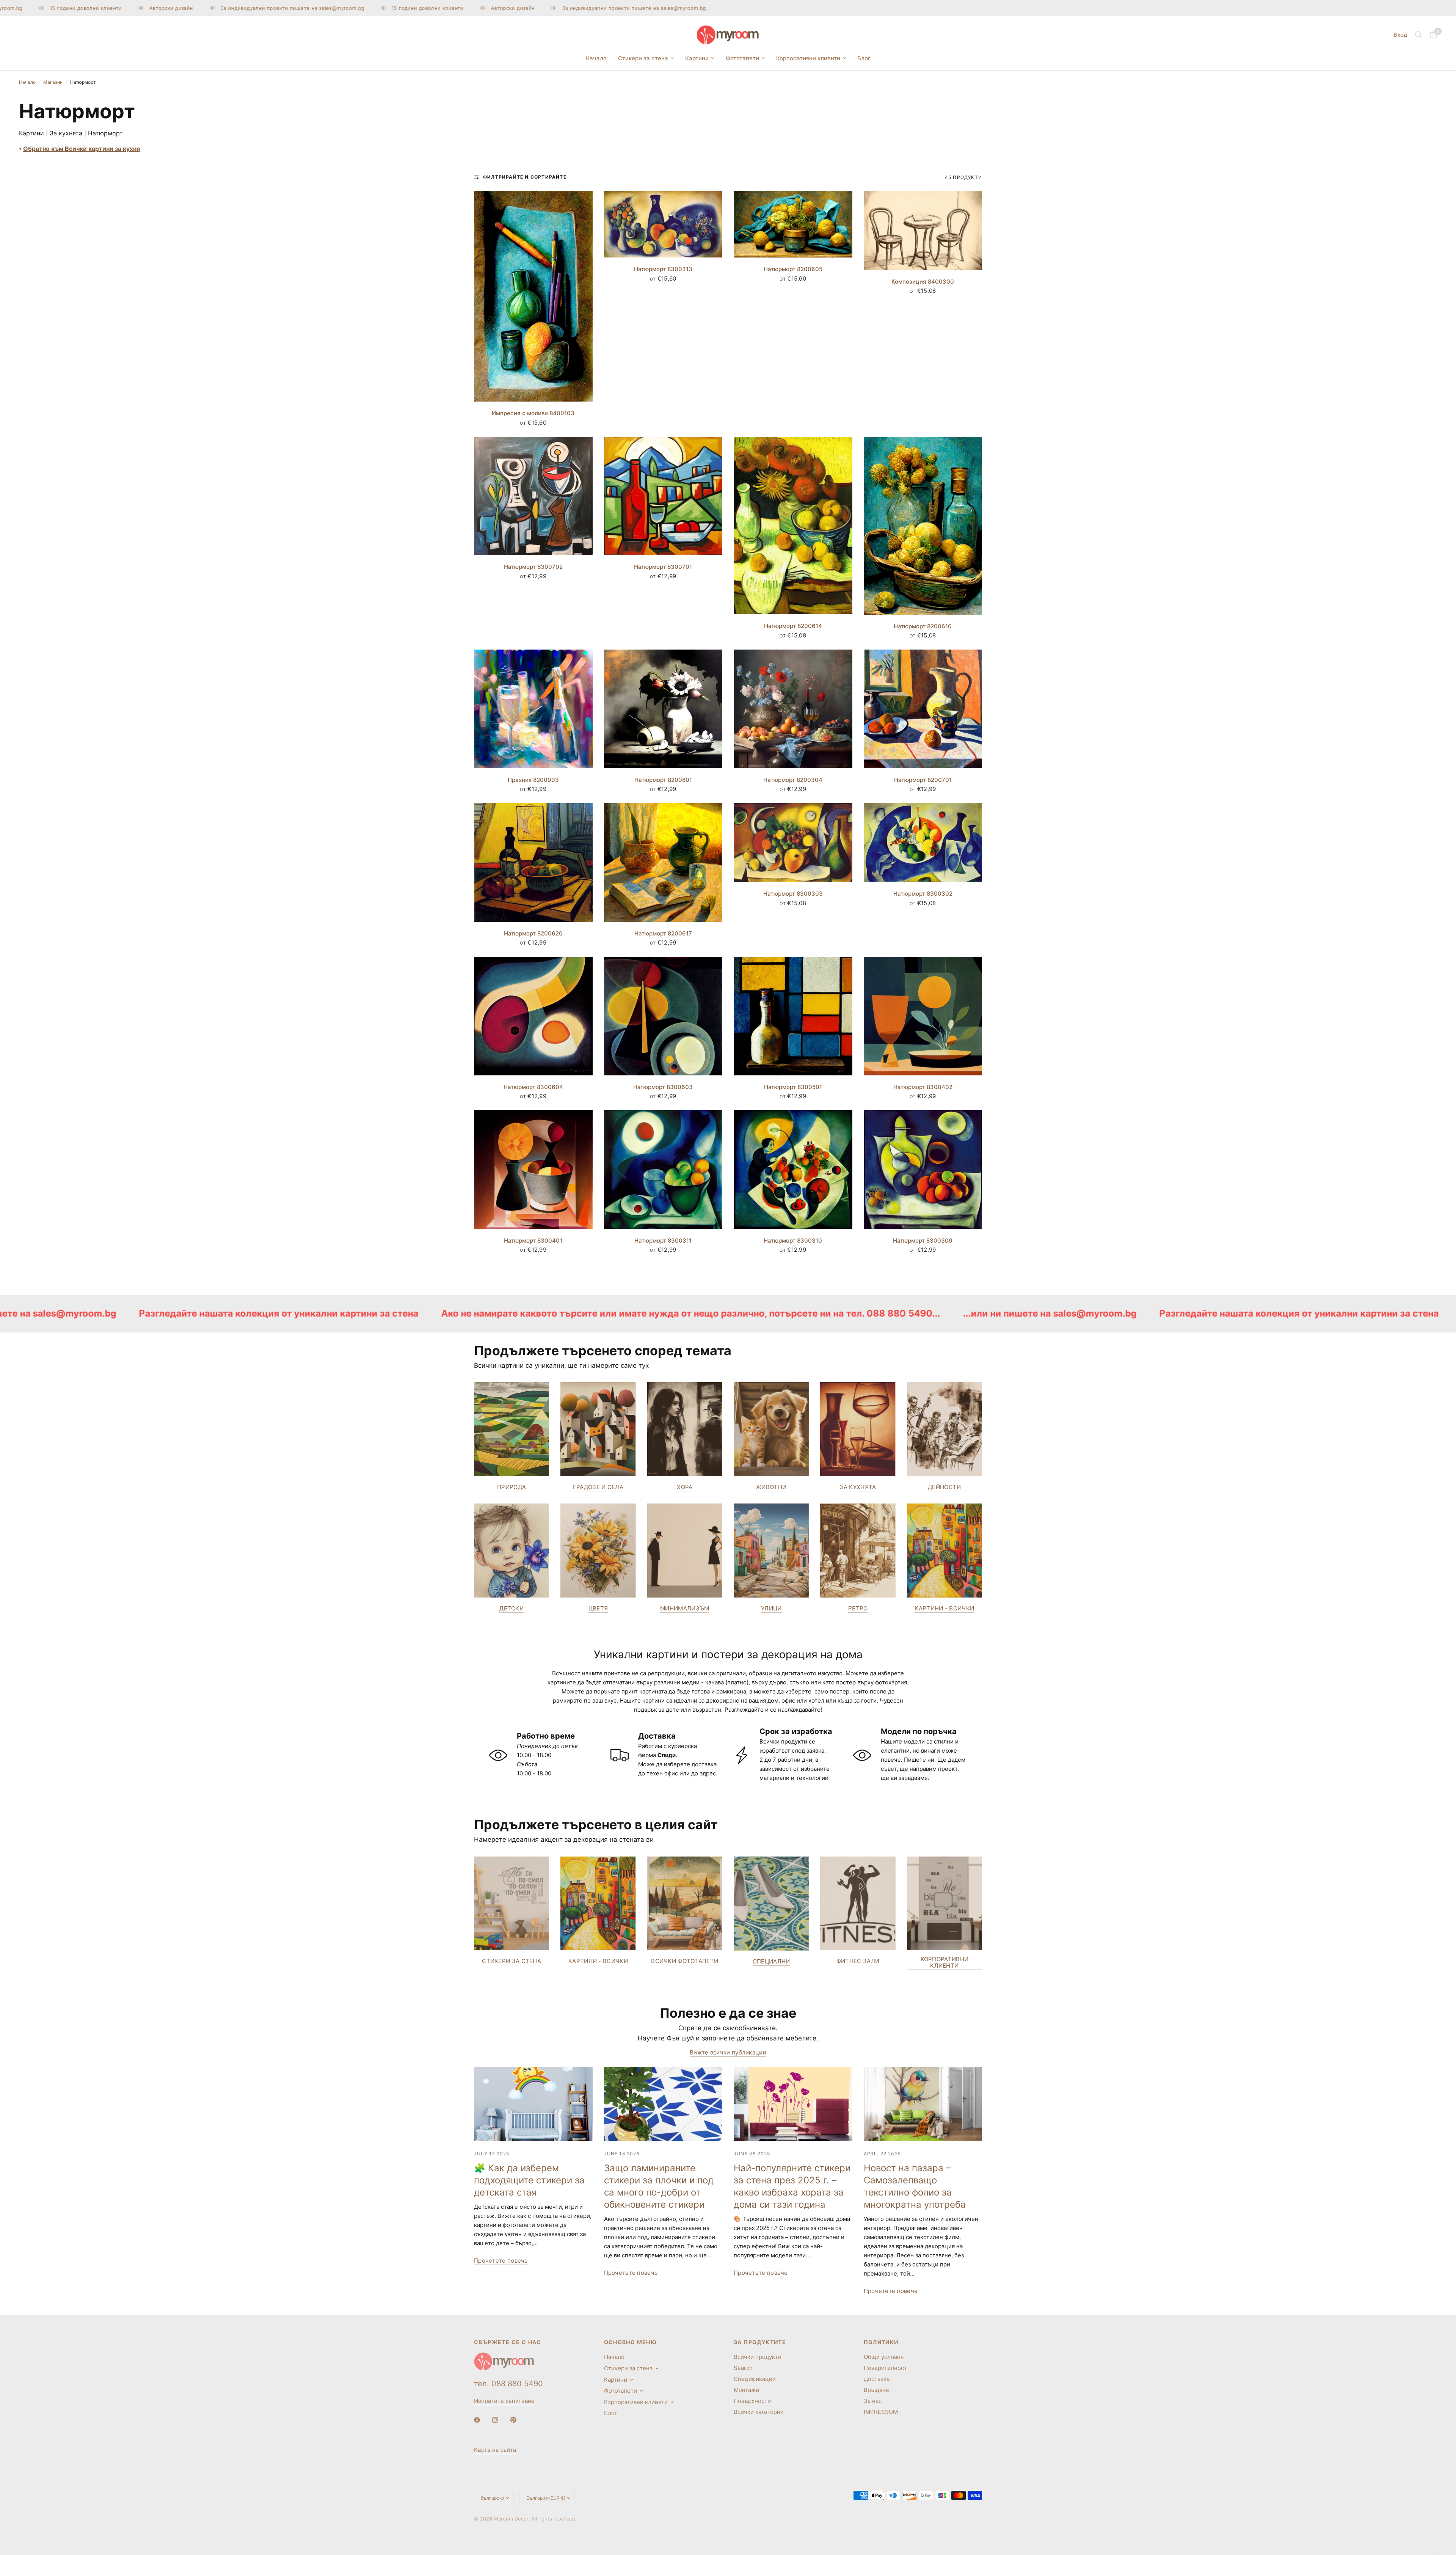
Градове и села (598, 1487)
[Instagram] (500, 2420)
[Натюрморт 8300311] (663, 1170)
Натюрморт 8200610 (923, 626)
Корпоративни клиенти (808, 58)
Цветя (598, 1608)
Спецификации (755, 2379)
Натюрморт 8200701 (923, 780)
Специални (771, 1961)
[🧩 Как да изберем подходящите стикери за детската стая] (533, 2104)
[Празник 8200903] (533, 709)
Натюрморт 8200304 (793, 780)
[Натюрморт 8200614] (793, 526)
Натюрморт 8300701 (663, 567)
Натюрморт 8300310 (793, 1241)
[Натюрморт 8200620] (533, 862)
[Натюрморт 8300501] (793, 1016)
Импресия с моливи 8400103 (533, 413)
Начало (596, 58)
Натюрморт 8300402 (923, 1087)
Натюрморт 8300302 (923, 894)
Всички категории (759, 2412)
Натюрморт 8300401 (533, 1241)
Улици (771, 1608)
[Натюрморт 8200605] (793, 224)
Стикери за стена (643, 58)
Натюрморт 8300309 (923, 1241)
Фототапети (742, 58)
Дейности (944, 1487)
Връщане (876, 2390)
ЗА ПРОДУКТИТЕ (760, 2342)
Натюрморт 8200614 (793, 626)
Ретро (858, 1608)
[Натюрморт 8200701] (923, 709)
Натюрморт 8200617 (663, 933)
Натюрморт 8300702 (533, 567)
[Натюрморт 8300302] (923, 843)
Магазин (53, 82)
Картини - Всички (944, 1608)
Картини (697, 58)
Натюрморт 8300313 (663, 269)
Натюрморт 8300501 (793, 1087)
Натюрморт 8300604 (533, 1087)
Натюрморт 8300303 (793, 894)
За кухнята (858, 1487)
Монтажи (746, 2390)
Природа (511, 1487)
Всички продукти (758, 2357)
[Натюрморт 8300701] (663, 496)
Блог (864, 58)
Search (743, 2368)
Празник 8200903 (533, 780)
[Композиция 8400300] (923, 230)
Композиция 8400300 (923, 282)
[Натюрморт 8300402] (923, 1016)
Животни (771, 1487)
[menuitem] (596, 58)
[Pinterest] (519, 2420)
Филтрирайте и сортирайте (525, 177)
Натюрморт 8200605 (793, 269)
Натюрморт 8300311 (663, 1241)
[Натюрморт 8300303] (793, 843)
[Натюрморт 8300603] (663, 1016)
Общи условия (884, 2357)
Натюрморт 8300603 (663, 1087)
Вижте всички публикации (728, 2052)
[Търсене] (1419, 35)
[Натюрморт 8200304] (793, 709)
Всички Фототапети (685, 1961)
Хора (685, 1487)
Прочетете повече (501, 2261)
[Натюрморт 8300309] (923, 1170)
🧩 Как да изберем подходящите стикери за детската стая (529, 2180)
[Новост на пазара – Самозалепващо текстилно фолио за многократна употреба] (923, 2104)
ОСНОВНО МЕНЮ (631, 2342)
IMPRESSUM (881, 2412)
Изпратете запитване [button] (504, 2401)
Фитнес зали (858, 1961)
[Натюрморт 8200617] (663, 862)
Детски (511, 1608)
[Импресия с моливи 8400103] (533, 296)
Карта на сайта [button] (495, 2450)
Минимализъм (685, 1608)
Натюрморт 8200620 (533, 933)
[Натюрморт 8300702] (533, 496)
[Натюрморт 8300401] (533, 1170)
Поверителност (885, 2368)
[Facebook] (482, 2420)
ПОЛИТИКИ (881, 2342)
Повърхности (752, 2401)
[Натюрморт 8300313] (663, 224)
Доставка (877, 2379)
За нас (873, 2401)
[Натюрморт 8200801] (663, 709)
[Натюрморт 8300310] (793, 1170)
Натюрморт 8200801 (663, 780)
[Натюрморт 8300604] (533, 1016)
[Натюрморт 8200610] (923, 526)
